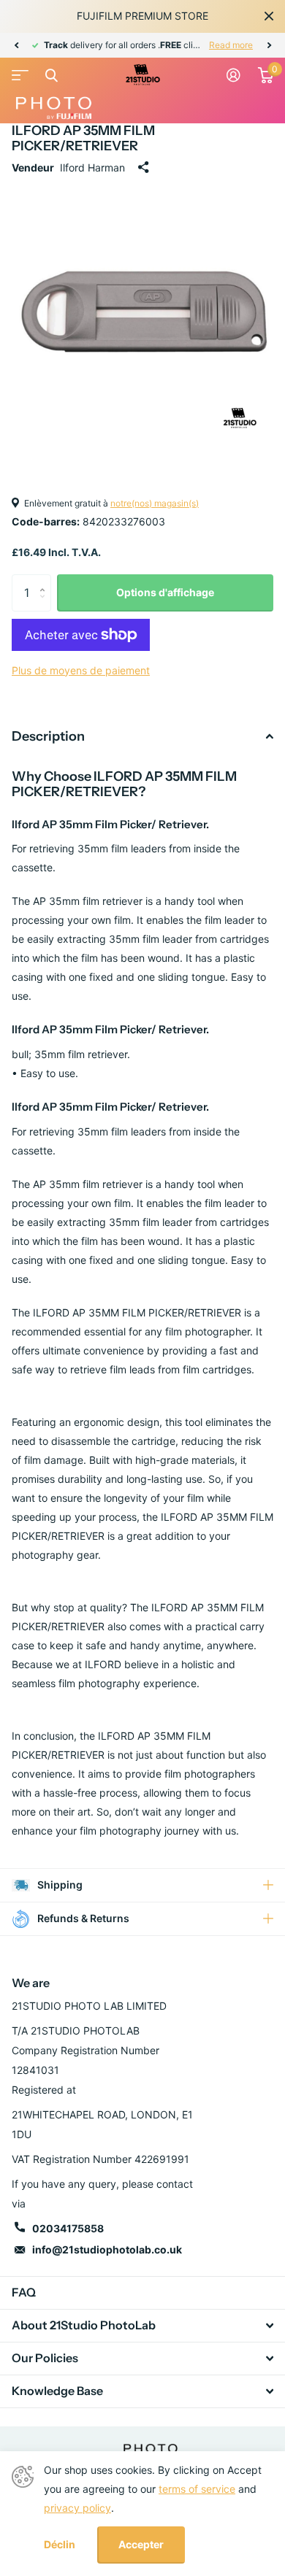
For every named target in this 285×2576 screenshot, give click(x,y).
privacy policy (77, 2508)
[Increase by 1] (46, 580)
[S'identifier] (233, 75)
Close (269, 16)
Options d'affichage (165, 592)
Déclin (60, 2545)
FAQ (24, 2292)
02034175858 (68, 2228)
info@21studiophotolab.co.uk (107, 2249)
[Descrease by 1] (46, 605)
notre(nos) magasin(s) (155, 503)
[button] (16, 45)
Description (48, 736)
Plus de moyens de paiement (81, 670)
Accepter (141, 2544)
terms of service (197, 2489)
